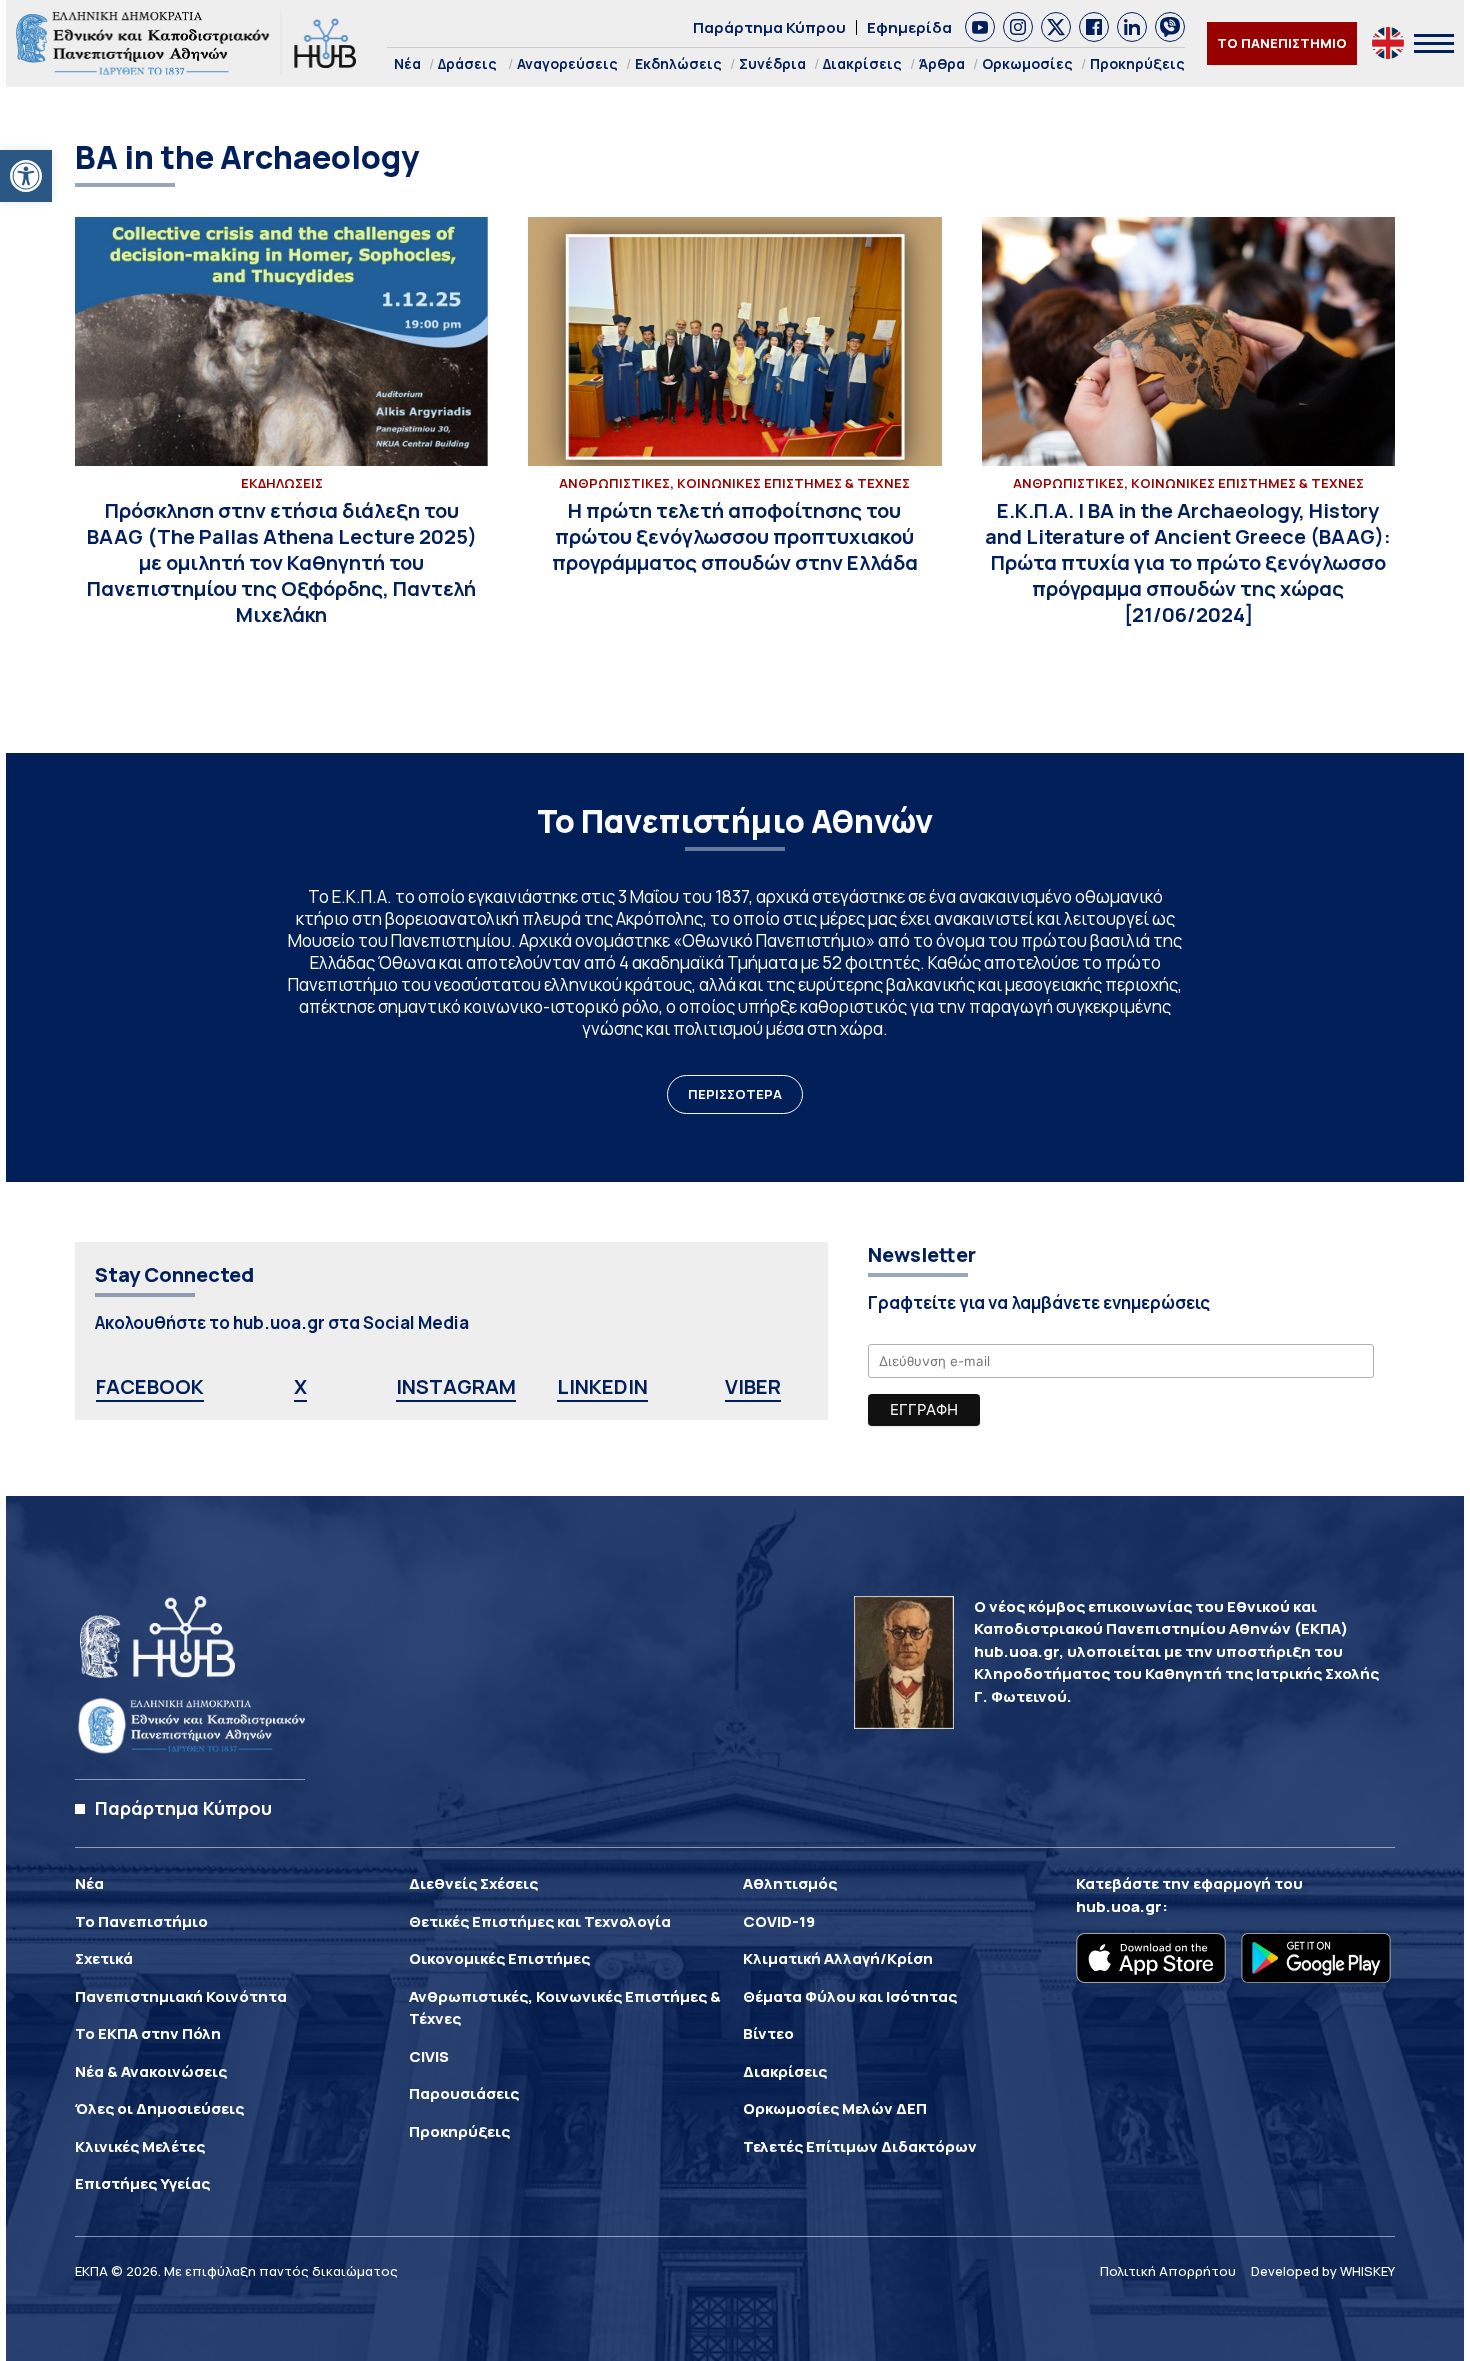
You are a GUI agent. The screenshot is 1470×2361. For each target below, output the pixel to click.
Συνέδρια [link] (772, 63)
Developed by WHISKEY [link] (1323, 2271)
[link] (26, 176)
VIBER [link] (753, 1386)
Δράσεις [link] (467, 63)
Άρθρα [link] (942, 63)
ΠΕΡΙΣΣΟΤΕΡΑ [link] (735, 1094)
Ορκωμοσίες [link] (1027, 63)
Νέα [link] (407, 63)
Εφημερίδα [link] (909, 27)
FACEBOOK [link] (150, 1386)
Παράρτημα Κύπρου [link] (769, 27)
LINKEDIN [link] (602, 1386)
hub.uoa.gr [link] (1119, 1906)
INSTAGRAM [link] (456, 1386)
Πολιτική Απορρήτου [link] (1168, 2271)
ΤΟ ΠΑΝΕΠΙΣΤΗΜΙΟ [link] (1282, 43)
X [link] (300, 1386)
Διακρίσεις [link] (862, 63)
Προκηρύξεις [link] (1137, 63)
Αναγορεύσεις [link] (567, 63)
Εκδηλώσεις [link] (678, 63)
